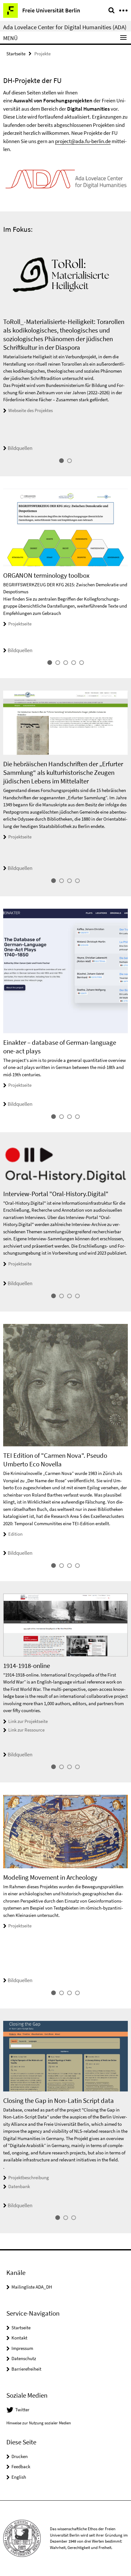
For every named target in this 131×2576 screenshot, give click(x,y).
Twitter (22, 2410)
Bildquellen (20, 448)
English (19, 2477)
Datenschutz (24, 2358)
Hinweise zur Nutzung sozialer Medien (39, 2423)
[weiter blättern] (126, 346)
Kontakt (19, 2338)
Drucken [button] (20, 2456)
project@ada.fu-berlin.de (83, 141)
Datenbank (19, 2186)
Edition (15, 1534)
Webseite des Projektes (31, 410)
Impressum (22, 2348)
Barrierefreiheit (26, 2369)
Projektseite (20, 624)
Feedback (21, 2466)
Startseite (16, 54)
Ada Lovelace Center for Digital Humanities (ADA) (65, 27)
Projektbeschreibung (29, 2177)
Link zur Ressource (26, 1730)
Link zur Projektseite (28, 1721)
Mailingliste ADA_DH (32, 2287)
